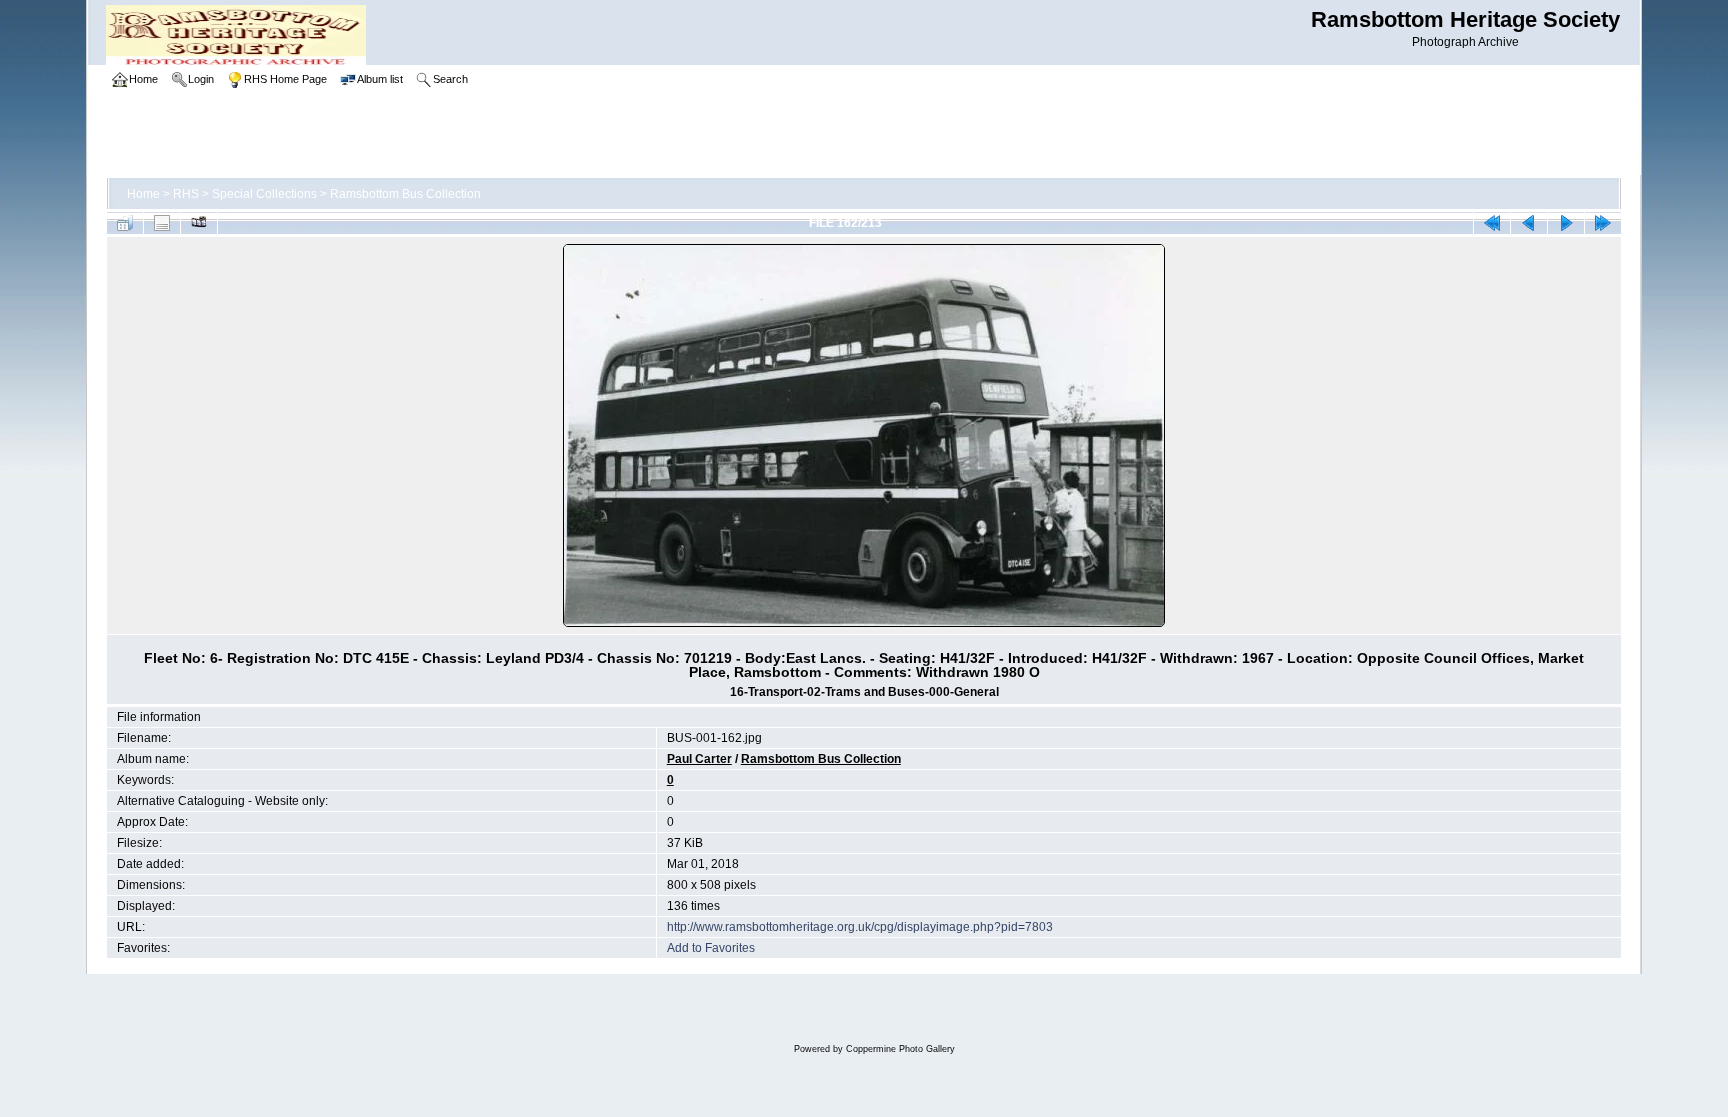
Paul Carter (699, 759)
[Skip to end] (1603, 223)
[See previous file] (1529, 223)
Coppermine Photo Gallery (900, 1049)
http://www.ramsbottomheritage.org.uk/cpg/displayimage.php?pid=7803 (860, 927)
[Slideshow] (199, 223)
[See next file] (1566, 223)
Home (143, 194)
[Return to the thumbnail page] (125, 223)
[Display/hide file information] (162, 223)
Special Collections (264, 194)
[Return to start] (1492, 223)
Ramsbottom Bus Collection (405, 194)
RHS (186, 194)
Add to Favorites (711, 948)
